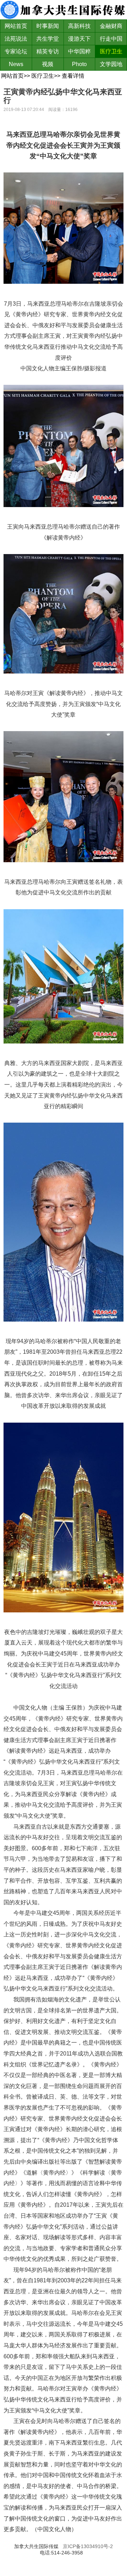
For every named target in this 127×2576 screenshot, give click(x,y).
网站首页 (16, 26)
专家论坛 (16, 51)
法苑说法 (16, 39)
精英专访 (48, 51)
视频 (48, 64)
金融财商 (111, 26)
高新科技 (79, 26)
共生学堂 (48, 39)
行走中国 (111, 39)
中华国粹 (79, 51)
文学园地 (111, 64)
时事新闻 (48, 26)
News (16, 64)
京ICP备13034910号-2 (88, 2546)
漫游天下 (79, 39)
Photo (79, 64)
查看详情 (73, 76)
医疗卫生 (111, 51)
